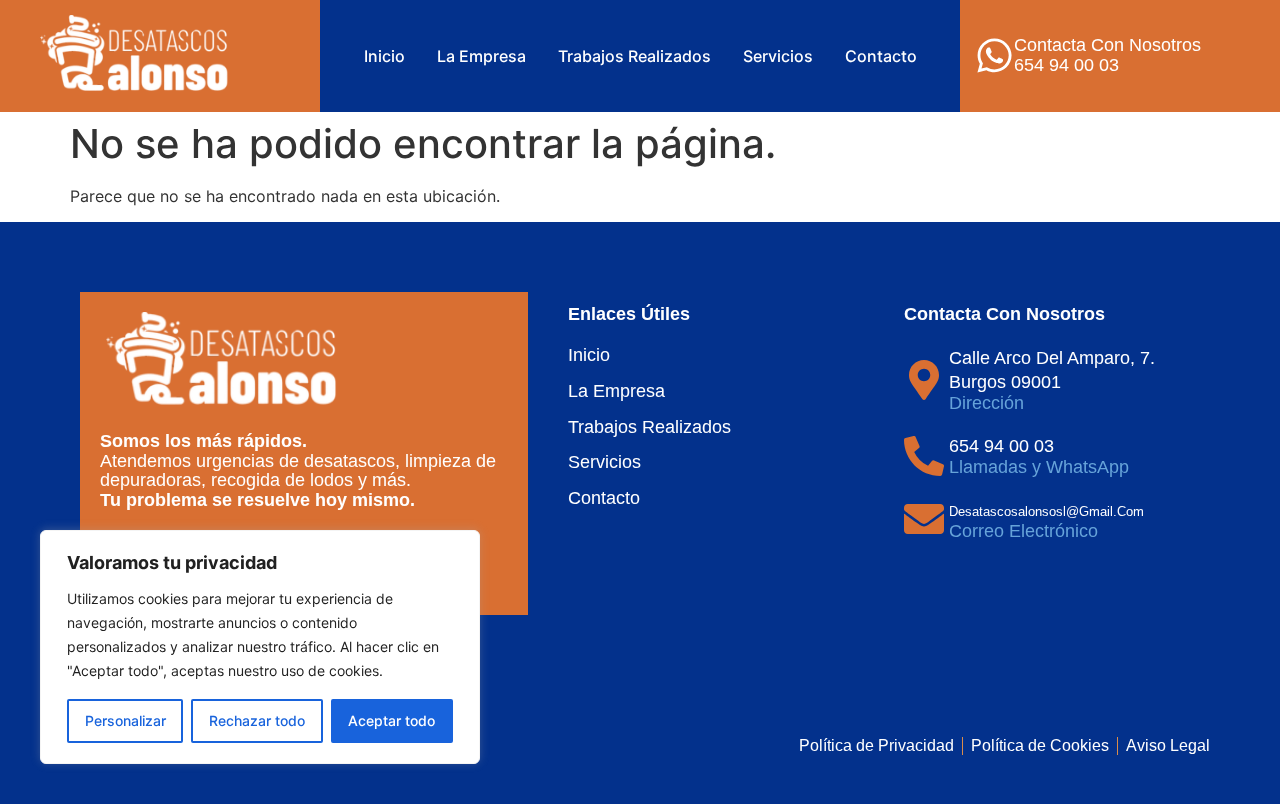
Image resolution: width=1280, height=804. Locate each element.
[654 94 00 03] (924, 456)
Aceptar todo (391, 720)
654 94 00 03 (1001, 446)
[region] (260, 647)
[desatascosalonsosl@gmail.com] (924, 519)
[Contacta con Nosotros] (994, 55)
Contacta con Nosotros (1107, 45)
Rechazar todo (257, 720)
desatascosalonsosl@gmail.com (1046, 511)
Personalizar (125, 720)
